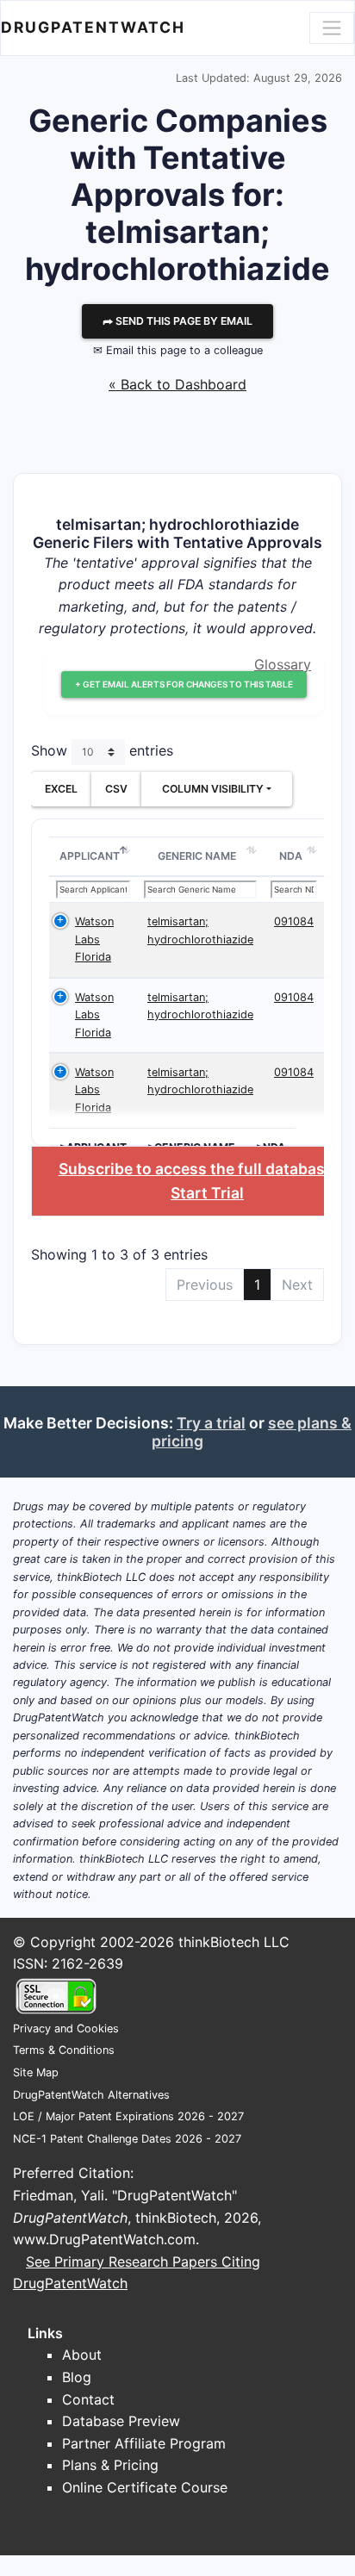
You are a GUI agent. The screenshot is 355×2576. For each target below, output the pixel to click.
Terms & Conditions (64, 2050)
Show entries (102, 750)
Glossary (283, 664)
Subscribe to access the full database (196, 1169)
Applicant (90, 856)
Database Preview (121, 2421)
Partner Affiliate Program (144, 2443)
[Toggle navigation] (332, 28)
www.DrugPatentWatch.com (104, 2239)
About (82, 2355)
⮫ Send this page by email (177, 321)
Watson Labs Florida (94, 939)
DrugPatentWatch (93, 27)
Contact (88, 2399)
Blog (77, 2377)
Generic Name (197, 856)
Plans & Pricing (110, 2465)
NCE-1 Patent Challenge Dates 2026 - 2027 (127, 2139)
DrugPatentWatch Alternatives (91, 2095)
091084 (294, 921)
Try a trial (211, 1423)
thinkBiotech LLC (234, 1942)
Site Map (36, 2072)
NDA (291, 856)
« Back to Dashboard (177, 384)
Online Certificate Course (145, 2487)
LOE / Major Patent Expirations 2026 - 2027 (128, 2116)
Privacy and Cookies (66, 2028)
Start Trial (207, 1193)
